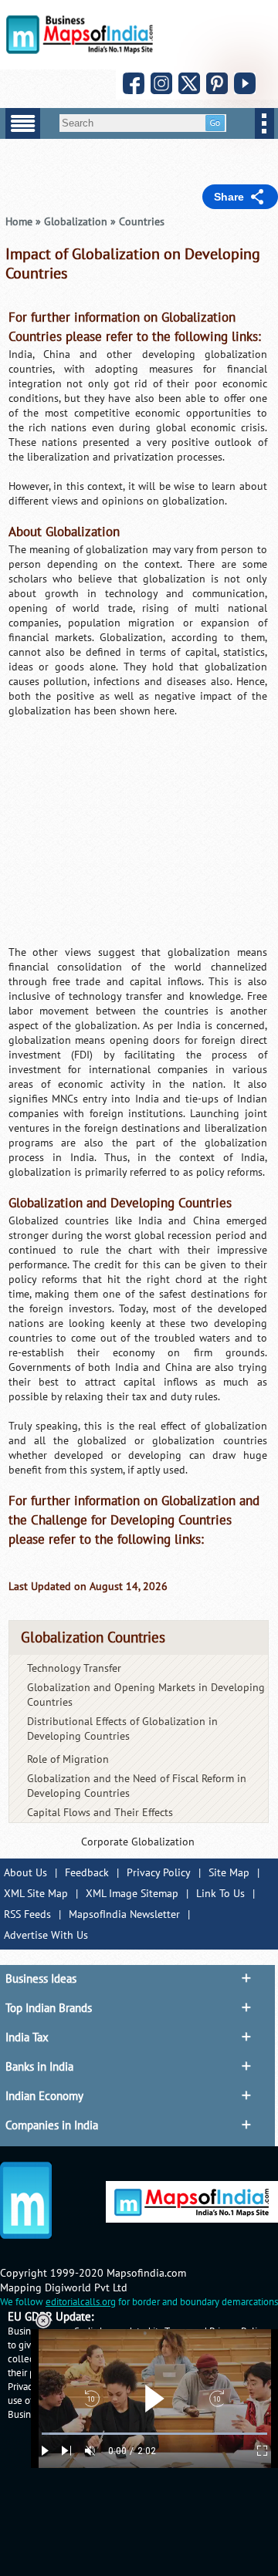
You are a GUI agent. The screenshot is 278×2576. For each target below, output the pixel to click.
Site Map (229, 1873)
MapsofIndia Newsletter (124, 1914)
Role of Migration (68, 1759)
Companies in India (52, 2125)
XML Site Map (36, 1894)
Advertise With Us (46, 1935)
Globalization (76, 222)
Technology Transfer (74, 1668)
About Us (25, 1873)
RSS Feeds (27, 1914)
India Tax (27, 2038)
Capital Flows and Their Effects (100, 1813)
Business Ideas (41, 1979)
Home (19, 222)
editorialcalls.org (81, 2302)
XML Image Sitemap (132, 1894)
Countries (142, 222)
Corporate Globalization (138, 1842)
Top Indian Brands (49, 2008)
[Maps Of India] (80, 51)
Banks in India (39, 2067)
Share (229, 197)
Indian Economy (44, 2096)
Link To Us (220, 1894)
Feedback (87, 1873)
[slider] (154, 2434)
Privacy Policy (159, 1873)
